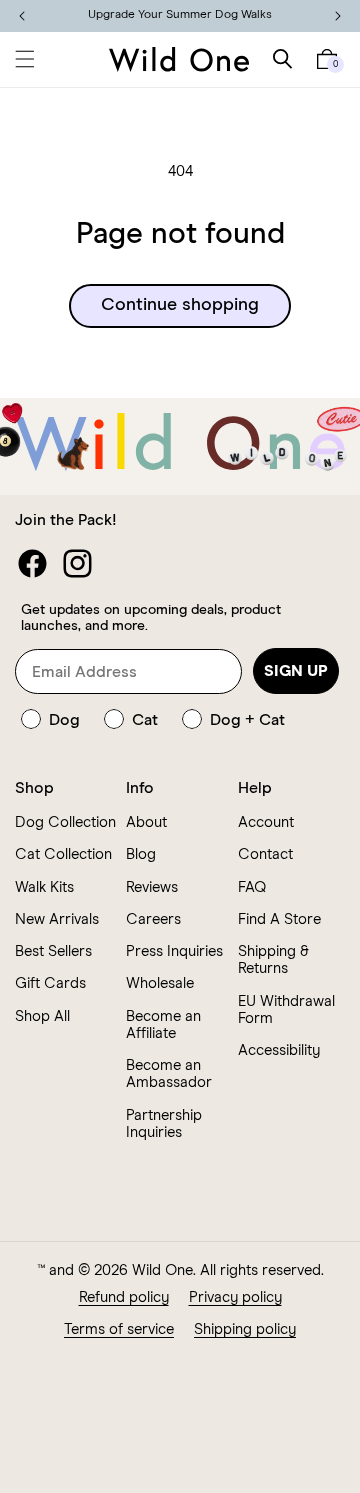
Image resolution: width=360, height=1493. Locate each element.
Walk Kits (44, 887)
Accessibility (279, 1050)
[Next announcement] (338, 16)
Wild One (162, 1270)
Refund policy (124, 1297)
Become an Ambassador (169, 1074)
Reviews (152, 887)
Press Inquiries (174, 951)
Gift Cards (50, 983)
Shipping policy (245, 1329)
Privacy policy (235, 1297)
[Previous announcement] (22, 16)
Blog (141, 854)
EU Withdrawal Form (286, 1010)
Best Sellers (53, 951)
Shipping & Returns (273, 960)
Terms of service (119, 1329)
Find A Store (279, 919)
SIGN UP (296, 671)
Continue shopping (180, 305)
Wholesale (160, 983)
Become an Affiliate (163, 1025)
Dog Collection (65, 822)
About (146, 822)
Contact (265, 854)
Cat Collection (63, 854)
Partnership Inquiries (164, 1124)
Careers (153, 919)
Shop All (42, 1016)
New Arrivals (57, 919)
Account (266, 822)
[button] (25, 59)
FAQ (252, 887)
